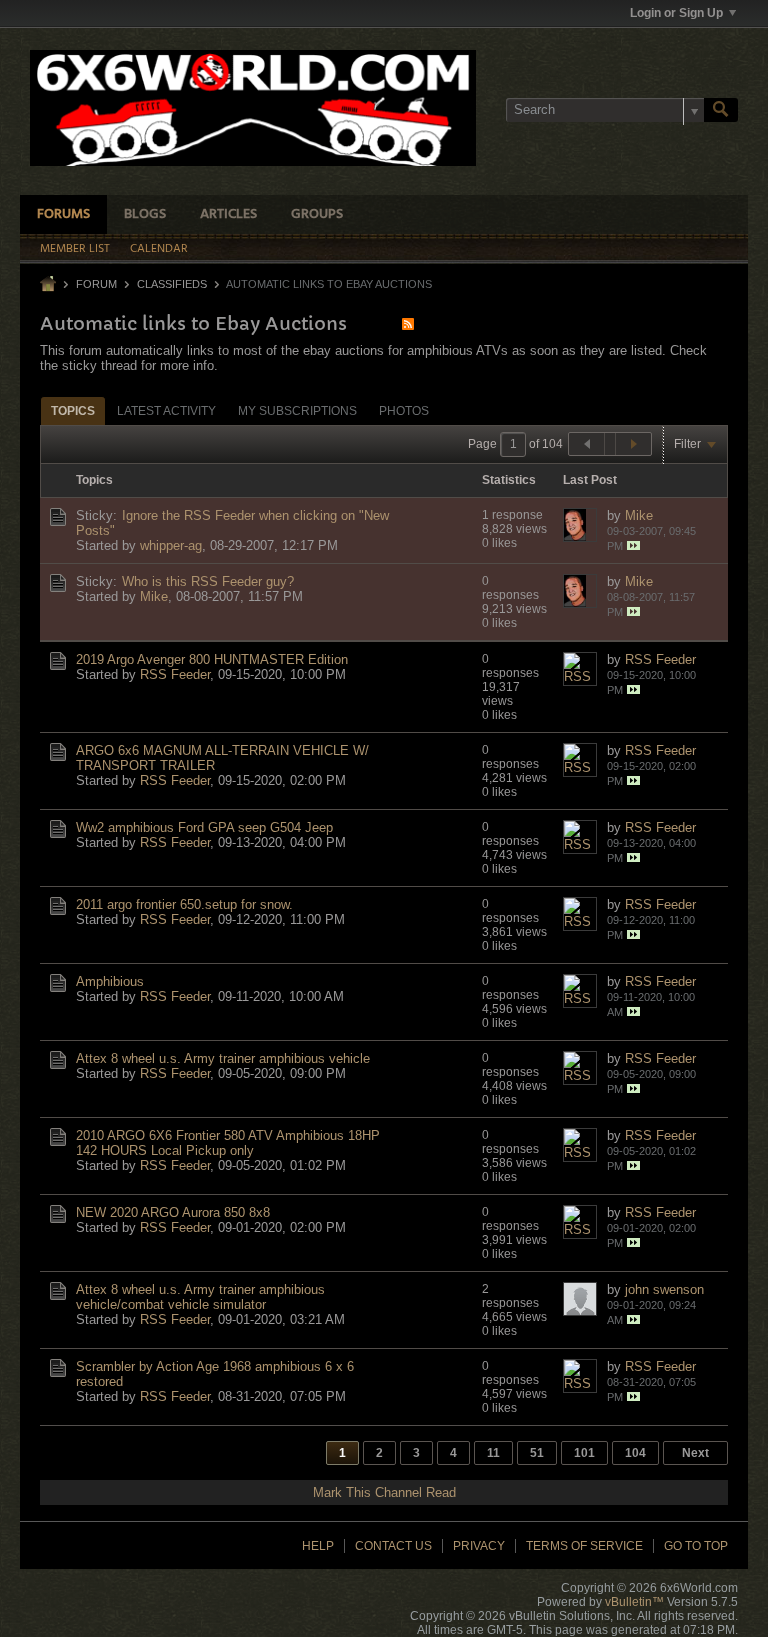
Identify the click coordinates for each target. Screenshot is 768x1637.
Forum (96, 284)
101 (584, 1453)
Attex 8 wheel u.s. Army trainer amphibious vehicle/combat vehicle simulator (200, 1297)
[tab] (73, 410)
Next (695, 1453)
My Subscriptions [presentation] (297, 411)
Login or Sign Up (676, 13)
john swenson (664, 1289)
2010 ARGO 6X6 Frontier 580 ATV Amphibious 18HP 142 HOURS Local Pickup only (228, 1143)
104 (635, 1453)
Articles (228, 214)
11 (493, 1453)
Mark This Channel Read (384, 1492)
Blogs (145, 214)
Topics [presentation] (73, 411)
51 (537, 1453)
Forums (63, 214)
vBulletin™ (634, 1602)
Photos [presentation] (404, 411)
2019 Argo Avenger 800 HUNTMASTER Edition (212, 659)
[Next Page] (633, 444)
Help (318, 1546)
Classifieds (172, 284)
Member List (75, 249)
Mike (639, 515)
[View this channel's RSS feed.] (408, 323)
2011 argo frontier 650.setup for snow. (184, 904)
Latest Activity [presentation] (166, 411)
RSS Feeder (175, 674)
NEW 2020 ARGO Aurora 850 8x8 (173, 1212)
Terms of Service (584, 1546)
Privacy (479, 1546)
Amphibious (110, 981)
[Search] (721, 110)
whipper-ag (171, 545)
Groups (317, 214)
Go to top (696, 1546)
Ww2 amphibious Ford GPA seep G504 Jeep (204, 827)
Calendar (159, 249)
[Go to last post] (633, 545)
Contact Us (393, 1546)
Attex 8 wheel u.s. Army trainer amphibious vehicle (223, 1058)
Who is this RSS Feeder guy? (208, 581)
